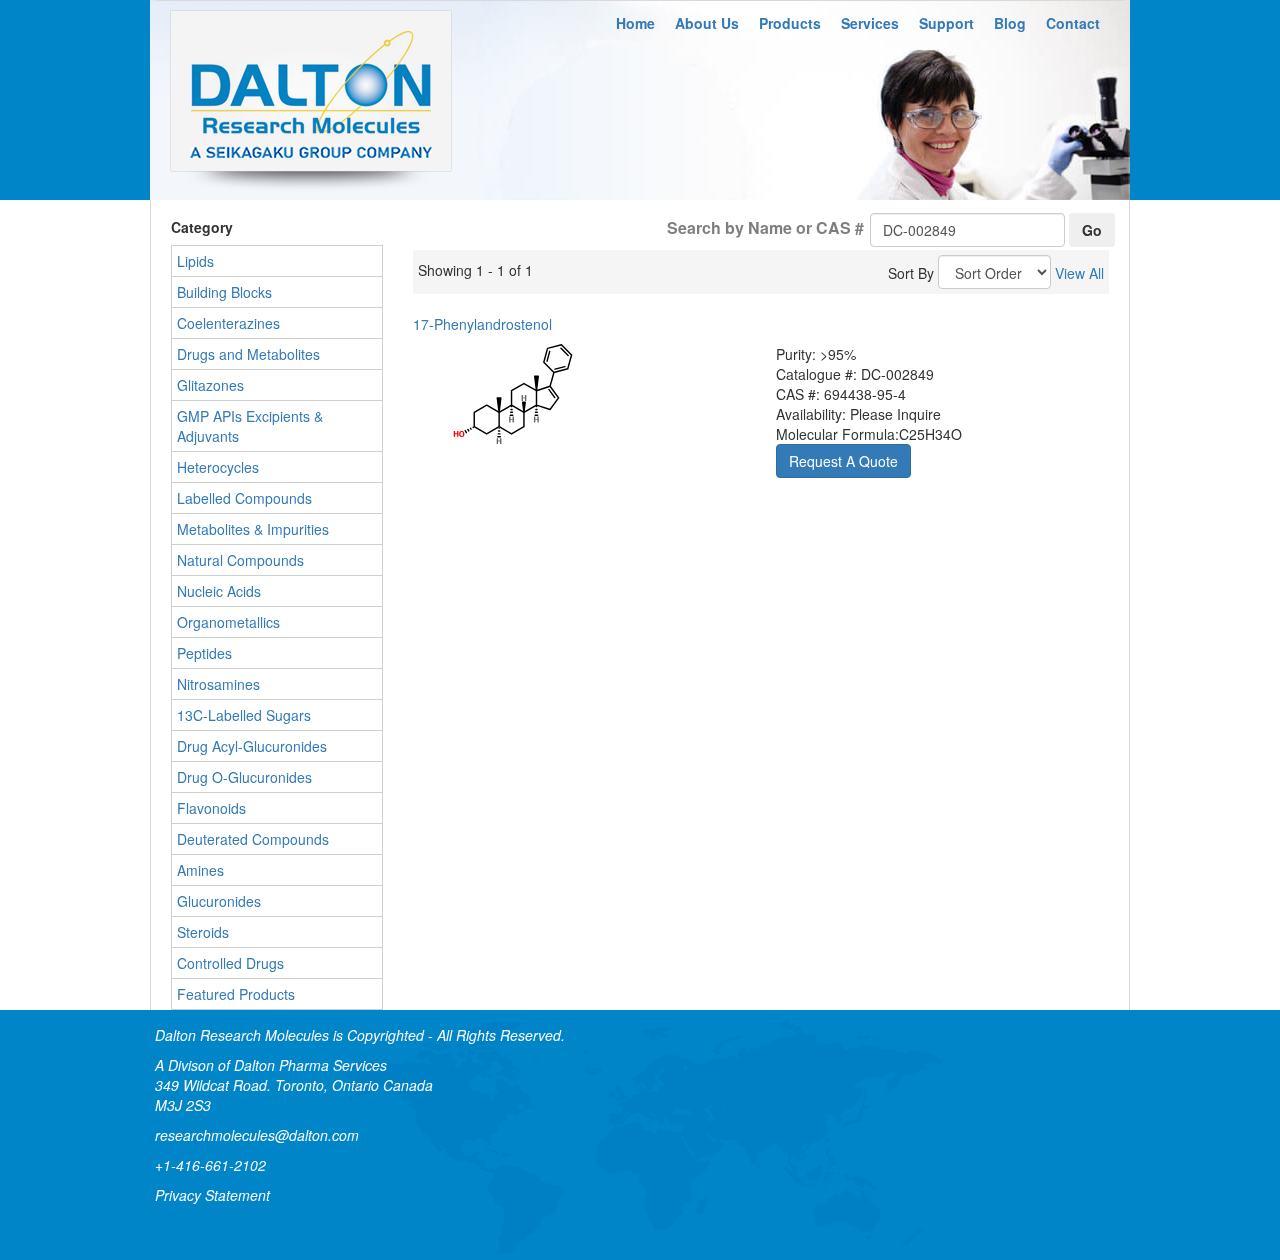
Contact (1073, 23)
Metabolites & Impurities (253, 529)
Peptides (204, 653)
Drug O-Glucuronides (244, 777)
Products (790, 23)
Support (946, 23)
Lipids (195, 261)
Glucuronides (219, 901)
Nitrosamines (218, 684)
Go (1092, 230)
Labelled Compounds (244, 498)
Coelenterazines (228, 323)
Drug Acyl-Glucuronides (252, 746)
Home (635, 23)
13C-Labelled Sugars (244, 715)
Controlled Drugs (230, 963)
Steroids (203, 932)
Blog (1010, 23)
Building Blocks (224, 292)
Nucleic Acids (219, 591)
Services (870, 23)
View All (1079, 273)
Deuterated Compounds (253, 839)
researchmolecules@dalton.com (257, 1135)
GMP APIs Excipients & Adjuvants (250, 426)
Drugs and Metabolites (248, 354)
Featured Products (236, 994)
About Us (707, 23)
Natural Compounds (240, 560)
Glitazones (210, 385)
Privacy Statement (212, 1195)
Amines (200, 870)
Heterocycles (218, 467)
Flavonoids (211, 808)
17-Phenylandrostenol (482, 324)
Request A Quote (843, 461)
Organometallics (228, 622)
